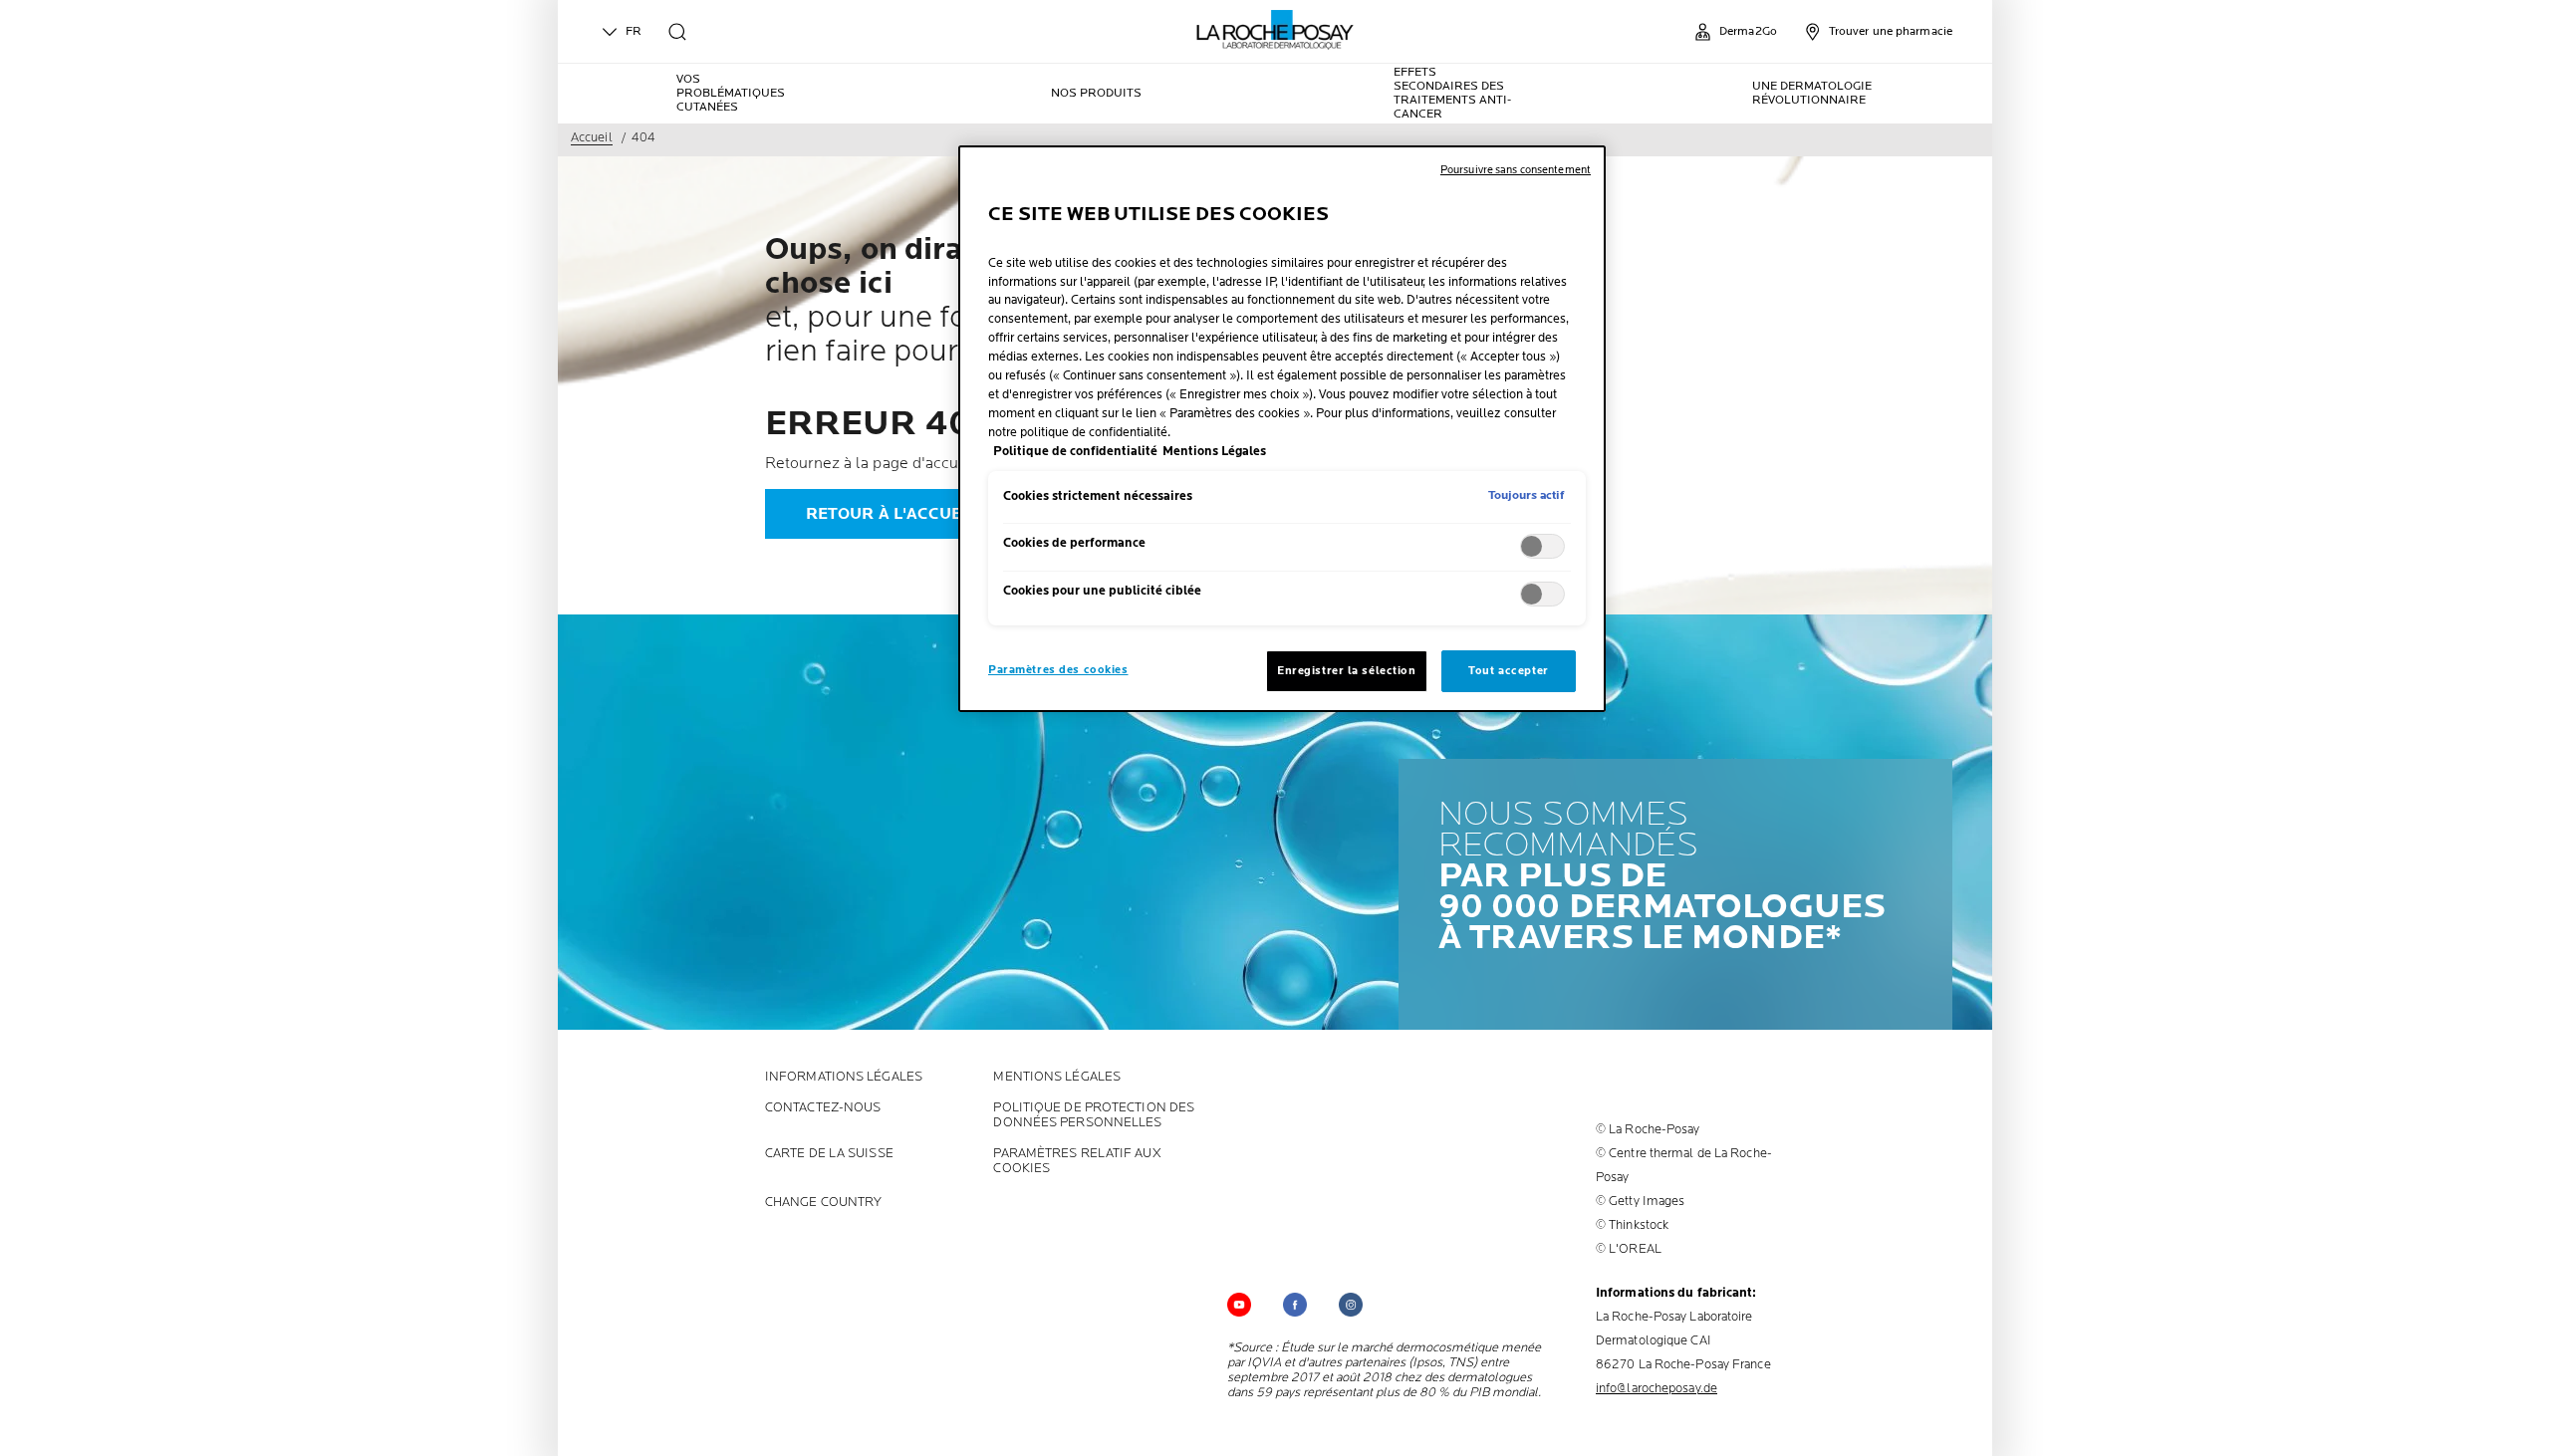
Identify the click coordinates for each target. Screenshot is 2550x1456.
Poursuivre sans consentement (1516, 170)
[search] (677, 32)
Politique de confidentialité (1075, 452)
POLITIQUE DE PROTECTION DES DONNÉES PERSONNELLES (1094, 1115)
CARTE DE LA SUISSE (829, 1154)
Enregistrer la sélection (1347, 671)
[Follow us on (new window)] (1295, 1305)
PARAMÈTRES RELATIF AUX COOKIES (1077, 1161)
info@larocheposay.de (1657, 1388)
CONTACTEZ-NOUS (823, 1108)
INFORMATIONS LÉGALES (844, 1077)
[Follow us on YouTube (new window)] (1239, 1305)
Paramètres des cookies (1058, 670)
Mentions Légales (1057, 1077)
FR (634, 31)
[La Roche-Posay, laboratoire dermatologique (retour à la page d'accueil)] (1275, 30)
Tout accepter (1508, 671)
